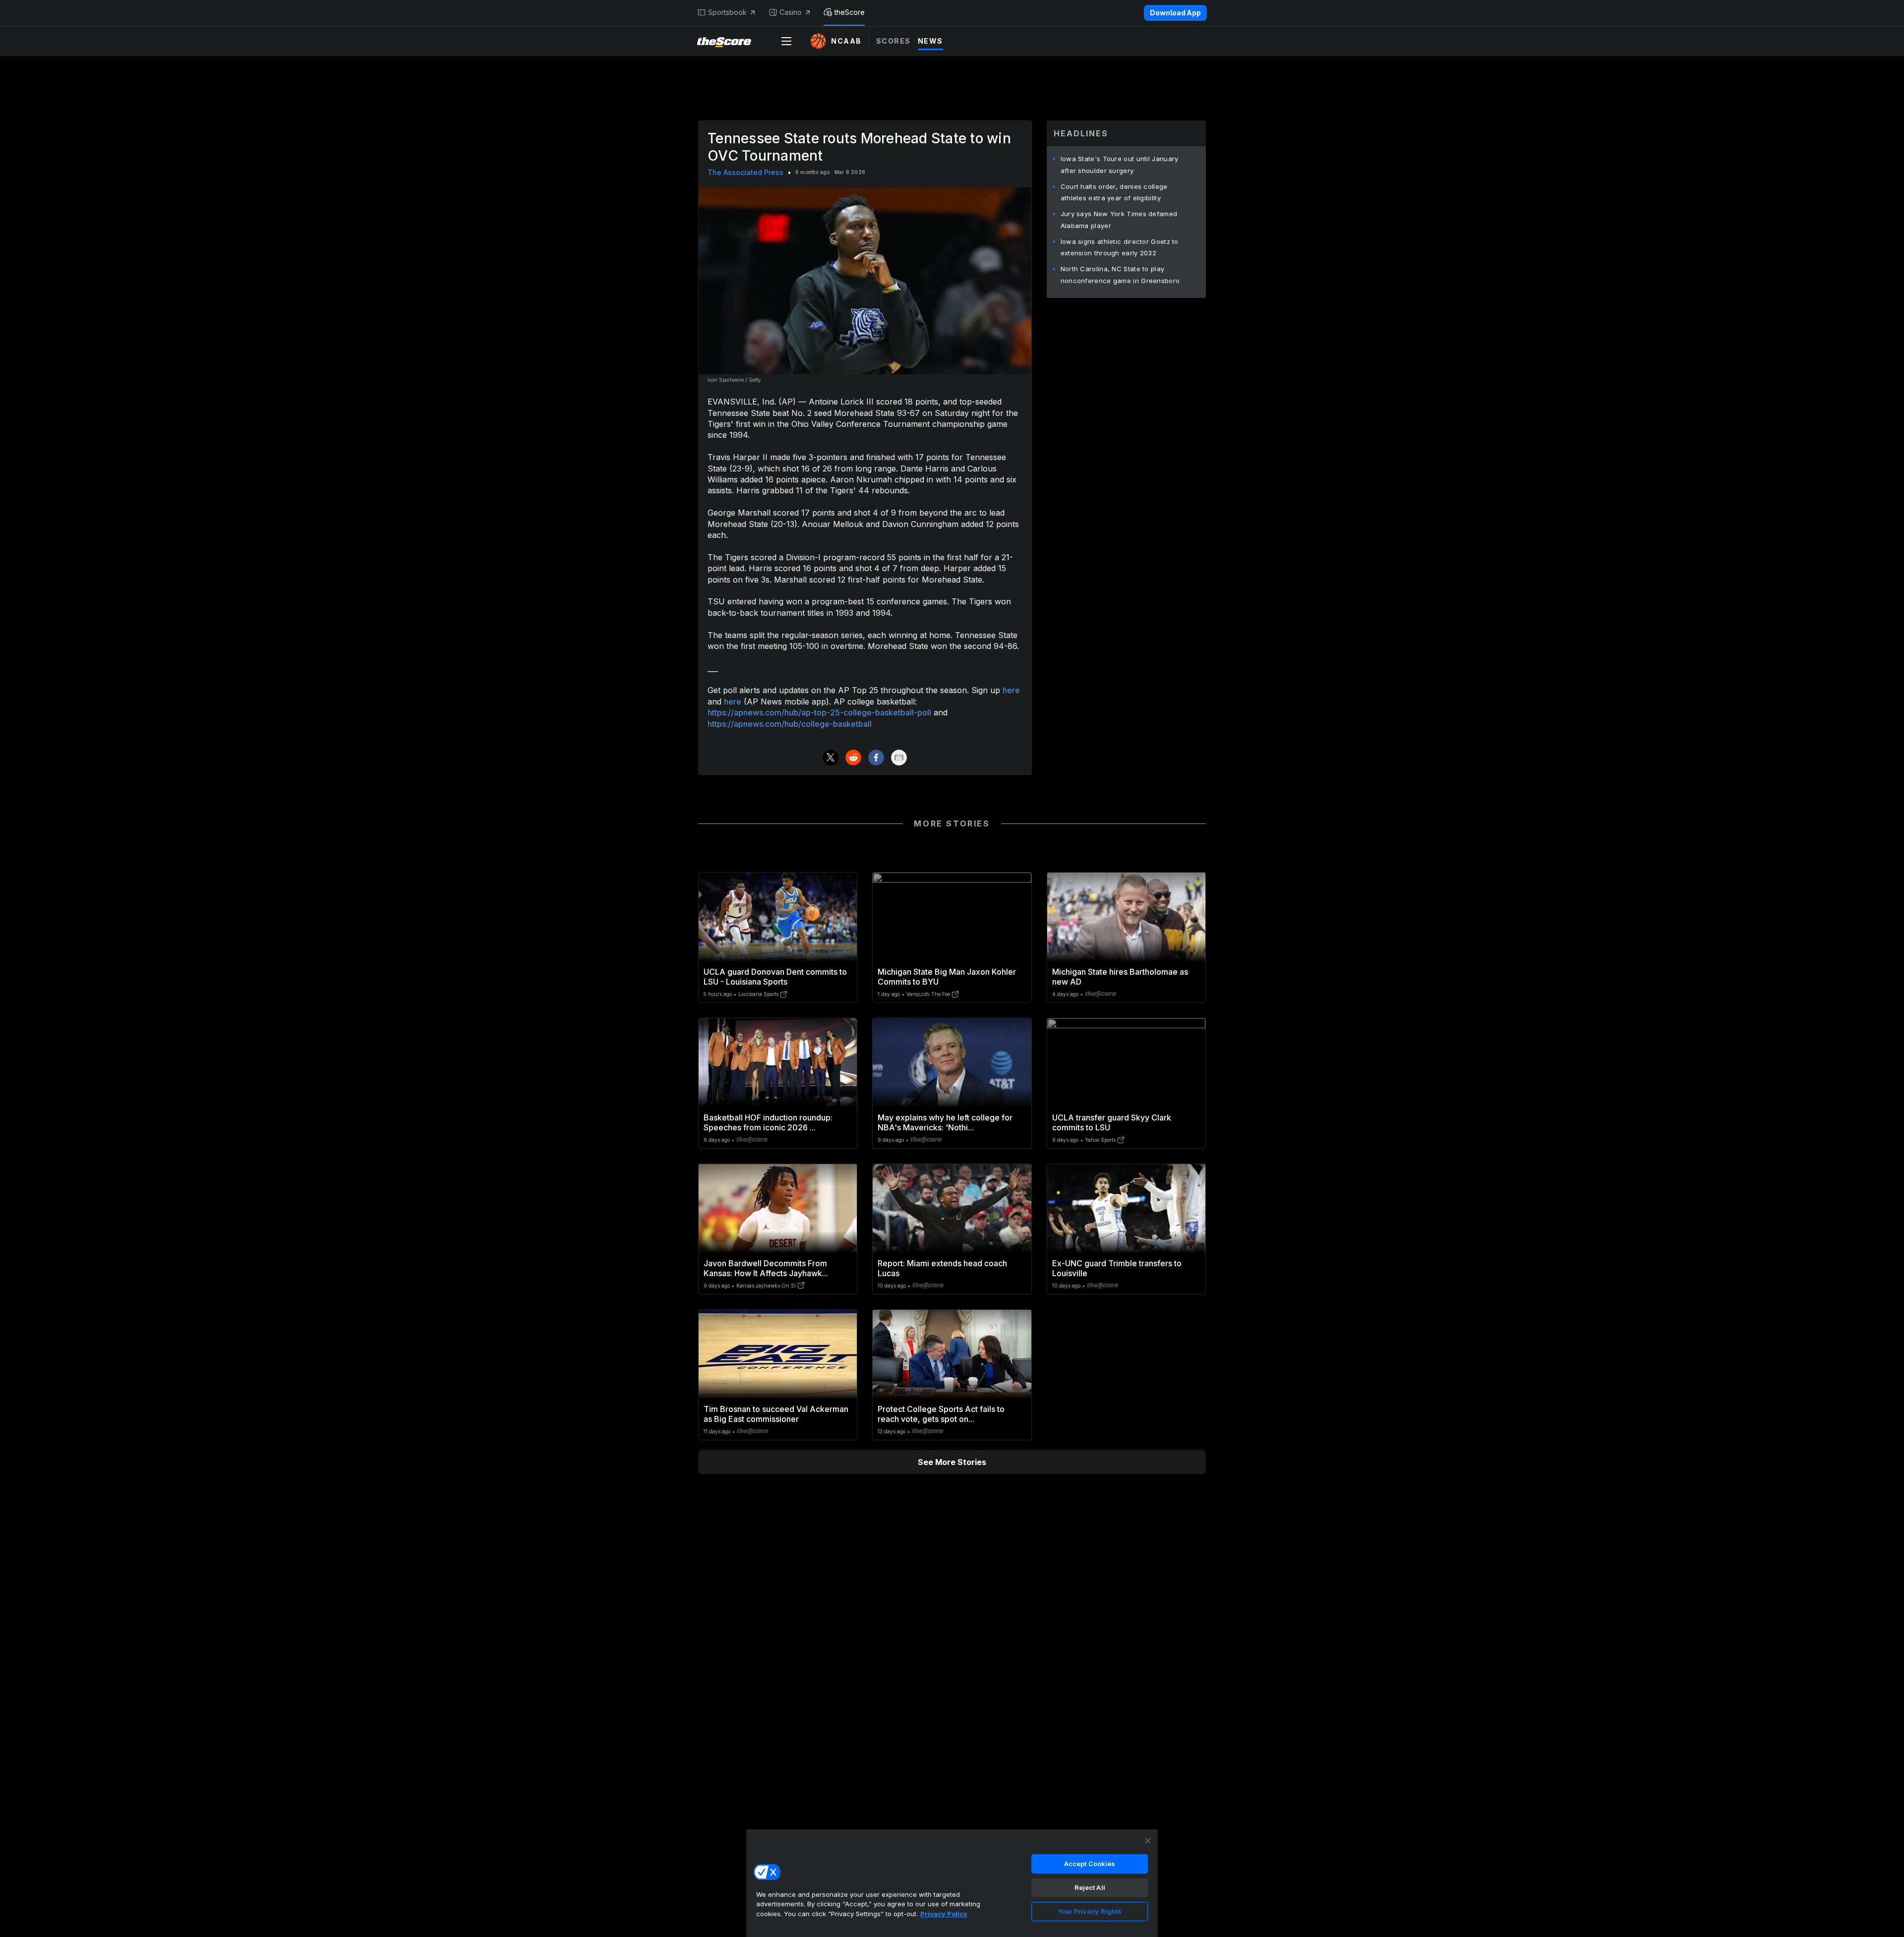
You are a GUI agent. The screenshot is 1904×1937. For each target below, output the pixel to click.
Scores (893, 41)
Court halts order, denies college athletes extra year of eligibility (1114, 192)
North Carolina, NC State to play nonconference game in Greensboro (1120, 275)
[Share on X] (831, 758)
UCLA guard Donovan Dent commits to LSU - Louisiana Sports (775, 977)
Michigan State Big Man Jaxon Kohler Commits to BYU (947, 977)
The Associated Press (745, 172)
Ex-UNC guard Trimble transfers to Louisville (1117, 1268)
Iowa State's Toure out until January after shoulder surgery (1120, 165)
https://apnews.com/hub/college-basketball (790, 724)
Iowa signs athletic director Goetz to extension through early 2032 (1120, 247)
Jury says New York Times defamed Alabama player (1119, 220)
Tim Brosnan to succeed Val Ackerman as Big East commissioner (776, 1414)
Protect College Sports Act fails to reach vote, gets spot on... (941, 1414)
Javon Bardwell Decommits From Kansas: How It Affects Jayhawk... (766, 1268)
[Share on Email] (899, 758)
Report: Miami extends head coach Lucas (942, 1268)
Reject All (1090, 1887)
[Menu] (786, 41)
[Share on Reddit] (853, 758)
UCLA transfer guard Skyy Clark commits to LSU (1112, 1122)
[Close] (1148, 1841)
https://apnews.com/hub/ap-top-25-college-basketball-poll (819, 712)
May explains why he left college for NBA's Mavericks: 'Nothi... (945, 1122)
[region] (952, 1883)
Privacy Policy (944, 1914)
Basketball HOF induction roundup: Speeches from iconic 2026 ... (768, 1122)
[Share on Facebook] (876, 758)
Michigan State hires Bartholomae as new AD (1120, 977)
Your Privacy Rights (1090, 1911)
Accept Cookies (1090, 1864)
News (930, 41)
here (1011, 690)
